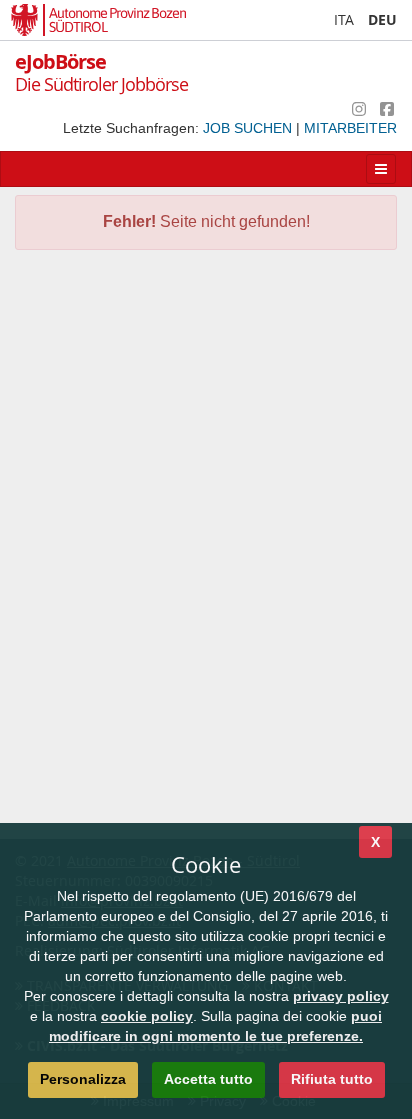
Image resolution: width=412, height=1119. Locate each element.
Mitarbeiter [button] (350, 128)
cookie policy (147, 1016)
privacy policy (341, 996)
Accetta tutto (208, 1079)
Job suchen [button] (249, 128)
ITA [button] (344, 19)
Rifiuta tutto (332, 1079)
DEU (382, 19)
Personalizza (83, 1079)
